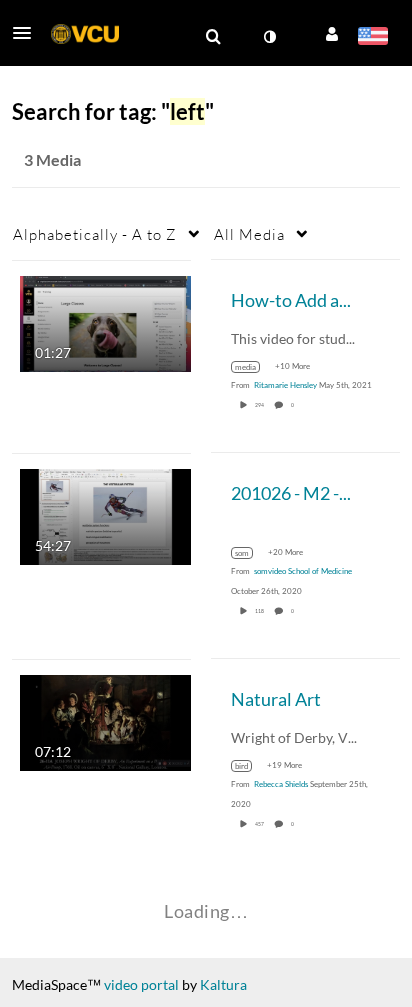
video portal (141, 984)
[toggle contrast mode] (269, 37)
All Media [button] (249, 234)
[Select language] (372, 38)
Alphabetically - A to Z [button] (95, 234)
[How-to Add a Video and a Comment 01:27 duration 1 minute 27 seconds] (105, 321)
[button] (28, 33)
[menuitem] (213, 37)
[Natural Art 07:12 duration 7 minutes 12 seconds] (105, 720)
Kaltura (223, 984)
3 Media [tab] (52, 159)
